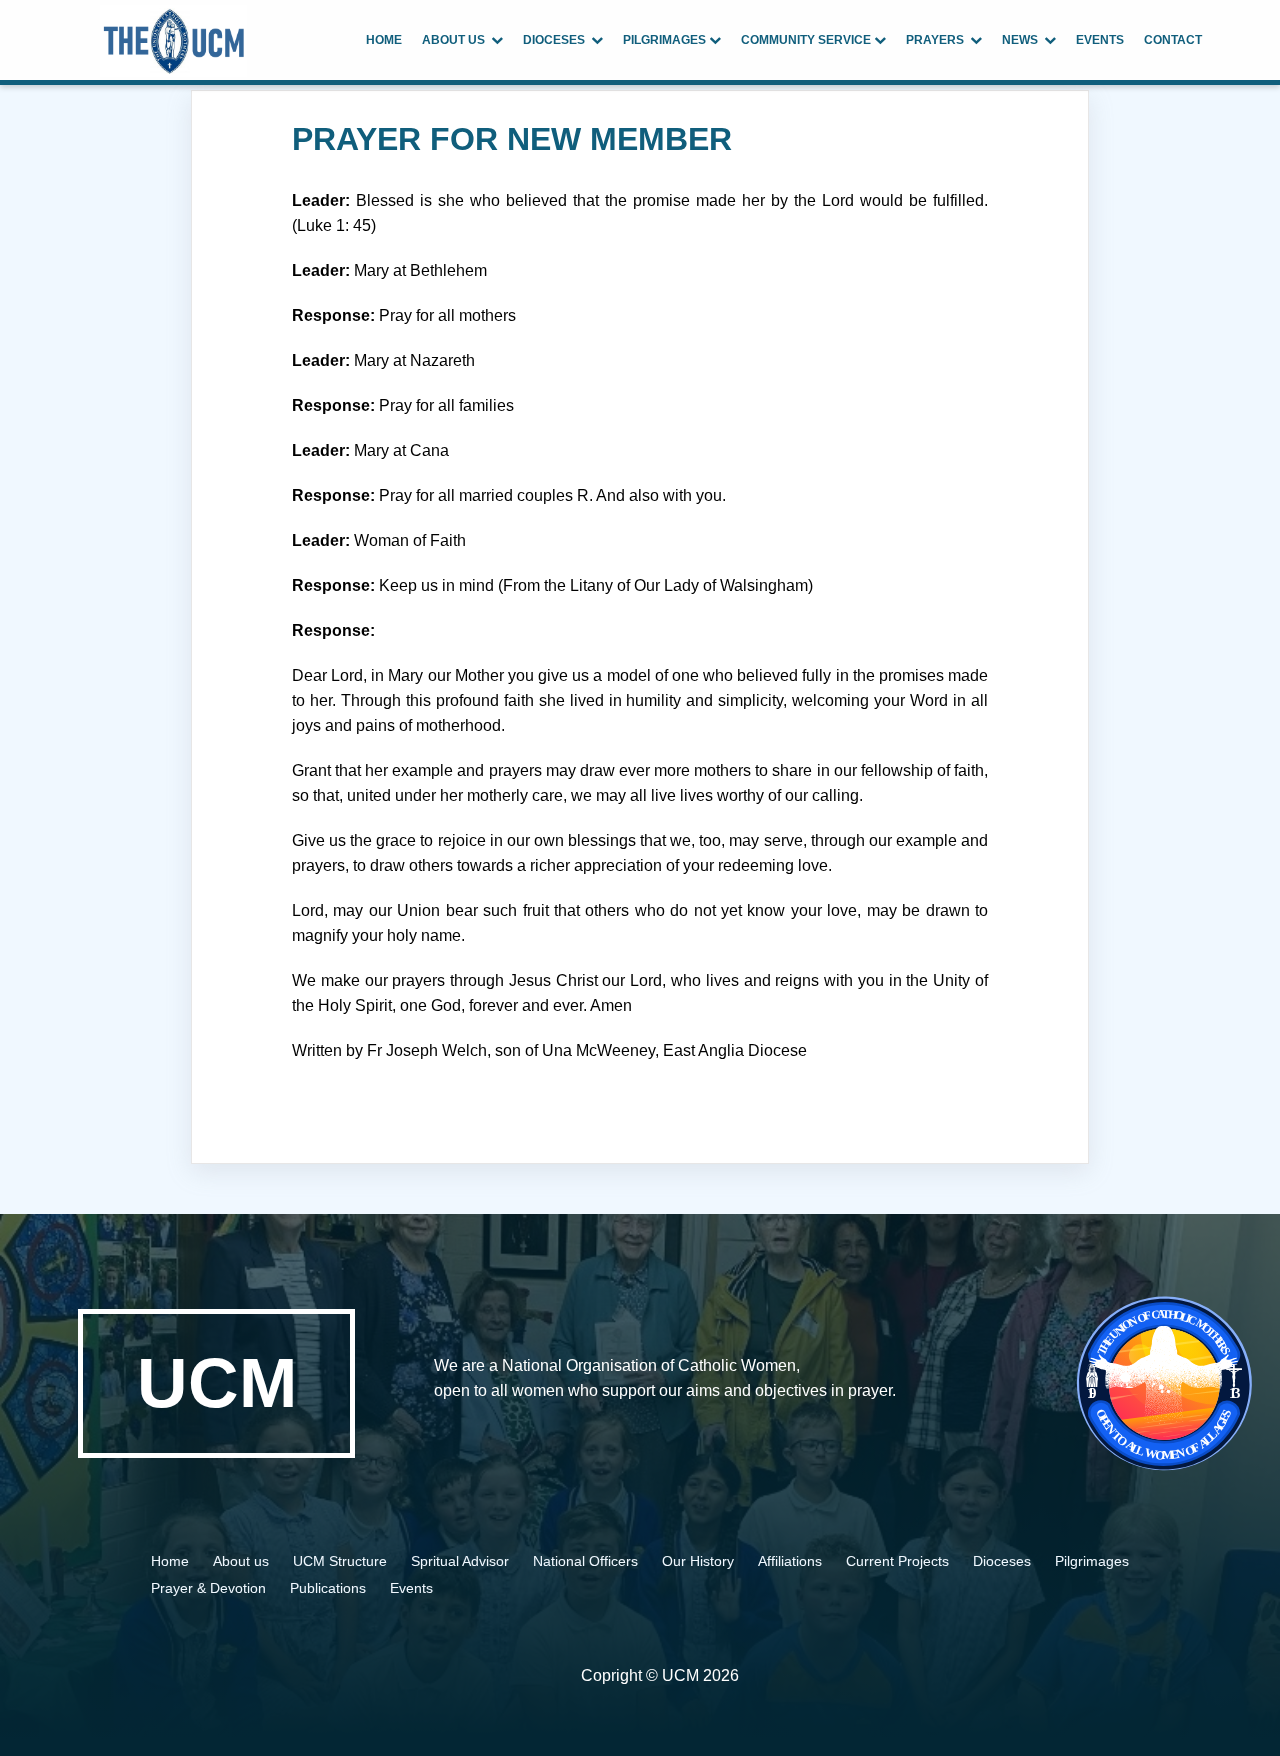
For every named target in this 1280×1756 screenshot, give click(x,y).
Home (170, 1561)
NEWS (1023, 40)
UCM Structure (342, 1561)
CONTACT (1173, 40)
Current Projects (897, 1561)
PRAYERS (938, 40)
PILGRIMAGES (666, 40)
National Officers (585, 1561)
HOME (384, 40)
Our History (698, 1561)
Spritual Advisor (462, 1561)
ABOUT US (456, 40)
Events (411, 1588)
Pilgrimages (1092, 1561)
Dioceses (1002, 1561)
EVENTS (1100, 40)
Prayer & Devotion (210, 1588)
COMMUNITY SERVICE (807, 40)
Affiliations (790, 1561)
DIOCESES (557, 40)
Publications (328, 1588)
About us (243, 1561)
